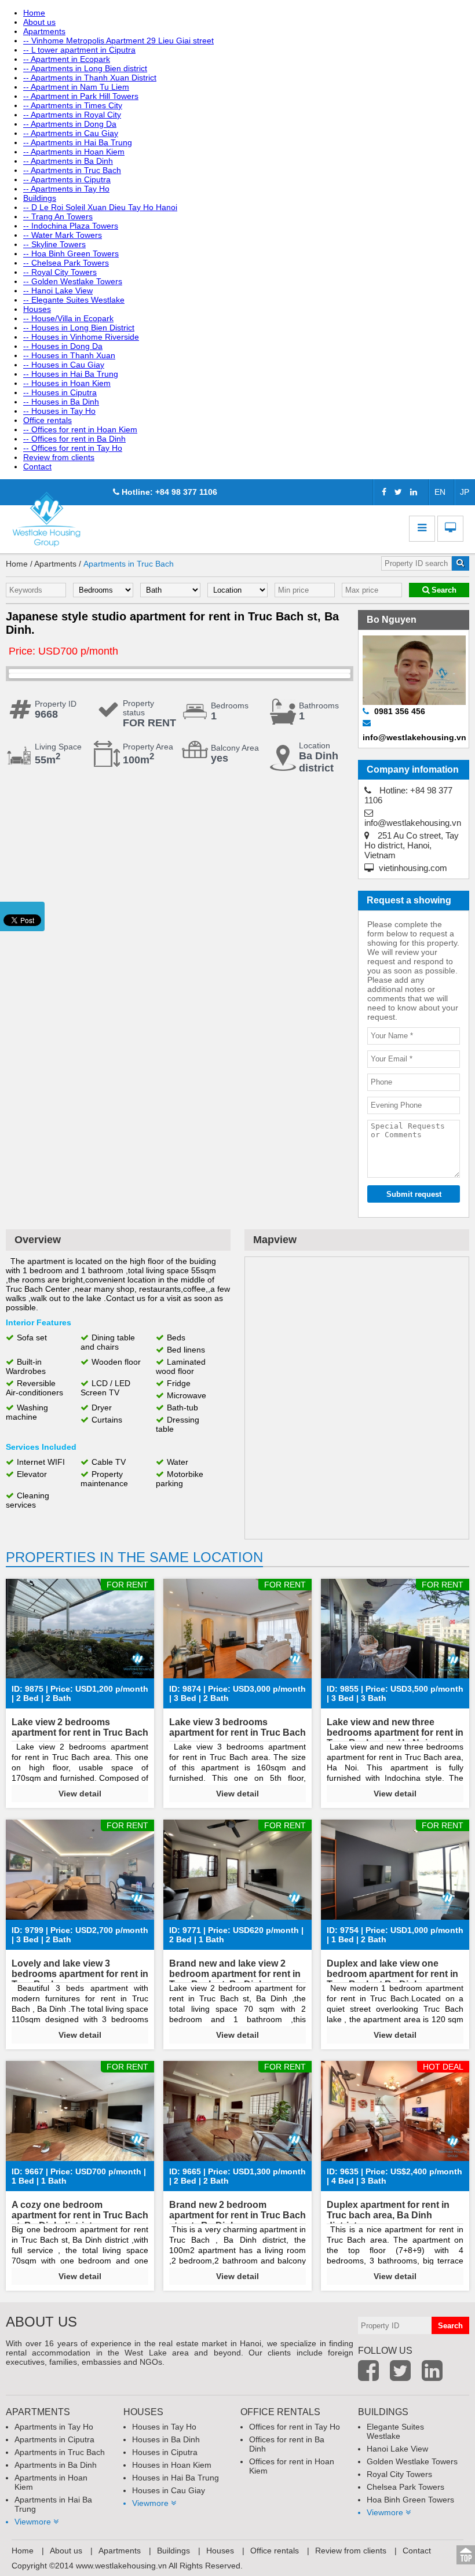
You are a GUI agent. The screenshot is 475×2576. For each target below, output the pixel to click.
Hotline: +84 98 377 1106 (168, 492)
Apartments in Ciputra (54, 2439)
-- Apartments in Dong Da (70, 124)
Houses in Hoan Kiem (172, 2465)
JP (465, 492)
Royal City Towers (399, 2474)
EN (440, 492)
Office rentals (47, 420)
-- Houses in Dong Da (63, 346)
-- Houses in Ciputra (60, 392)
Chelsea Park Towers (405, 2487)
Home (34, 13)
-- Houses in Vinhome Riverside (81, 337)
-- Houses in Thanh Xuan (69, 355)
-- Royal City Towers (60, 272)
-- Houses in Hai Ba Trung (71, 374)
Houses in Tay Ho (164, 2427)
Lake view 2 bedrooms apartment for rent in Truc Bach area (80, 1732)
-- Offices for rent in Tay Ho (73, 448)
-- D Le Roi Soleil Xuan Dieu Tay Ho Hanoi (100, 207)
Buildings (40, 198)
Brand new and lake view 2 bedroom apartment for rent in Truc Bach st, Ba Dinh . (235, 1974)
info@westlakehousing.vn (413, 823)
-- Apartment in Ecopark (67, 59)
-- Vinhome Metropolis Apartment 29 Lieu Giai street (118, 41)
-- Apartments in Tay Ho (66, 189)
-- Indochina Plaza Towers (71, 226)
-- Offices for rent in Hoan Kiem (80, 429)
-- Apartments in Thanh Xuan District (90, 78)
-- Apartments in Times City (73, 105)
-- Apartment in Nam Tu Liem (76, 87)
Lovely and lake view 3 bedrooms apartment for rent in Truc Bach (80, 1974)
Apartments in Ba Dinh (56, 2465)
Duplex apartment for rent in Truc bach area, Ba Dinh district (388, 2215)
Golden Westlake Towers (412, 2461)
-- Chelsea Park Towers (66, 263)
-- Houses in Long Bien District (79, 328)
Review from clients (59, 457)
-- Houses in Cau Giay (64, 365)
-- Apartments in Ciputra (67, 179)
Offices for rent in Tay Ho (295, 2427)
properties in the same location (134, 1557)
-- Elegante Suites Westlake (74, 300)
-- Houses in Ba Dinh (61, 402)
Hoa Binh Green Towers (410, 2500)
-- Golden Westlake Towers (73, 281)
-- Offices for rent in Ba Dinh (74, 439)
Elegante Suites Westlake (395, 2431)
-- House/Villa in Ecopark (68, 318)
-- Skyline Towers (54, 244)
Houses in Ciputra (165, 2452)
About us (39, 22)
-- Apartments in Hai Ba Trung (78, 142)
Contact (37, 466)
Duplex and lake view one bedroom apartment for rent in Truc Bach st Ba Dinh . (392, 1974)
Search (443, 590)
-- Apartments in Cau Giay (71, 133)
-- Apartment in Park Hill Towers (81, 96)
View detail (80, 1794)
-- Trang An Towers (58, 216)
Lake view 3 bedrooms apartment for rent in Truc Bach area (237, 1732)
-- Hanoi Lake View (58, 291)
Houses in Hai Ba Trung (176, 2478)
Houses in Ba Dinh (166, 2439)
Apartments (44, 31)
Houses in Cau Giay (169, 2490)
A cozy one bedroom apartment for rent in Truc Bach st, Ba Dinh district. (80, 2215)
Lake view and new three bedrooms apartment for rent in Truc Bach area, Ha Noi (395, 1732)
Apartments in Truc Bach (129, 564)
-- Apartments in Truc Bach (72, 170)
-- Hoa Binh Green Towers (71, 253)
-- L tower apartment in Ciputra (79, 50)
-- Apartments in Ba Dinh (68, 161)
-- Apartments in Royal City (72, 115)
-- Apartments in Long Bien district (85, 68)
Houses (37, 309)
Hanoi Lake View (397, 2449)
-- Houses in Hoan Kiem (67, 383)
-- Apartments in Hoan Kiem (74, 152)
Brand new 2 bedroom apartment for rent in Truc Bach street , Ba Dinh (237, 2215)
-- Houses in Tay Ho (59, 411)
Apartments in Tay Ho (54, 2427)
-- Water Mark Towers (63, 235)
